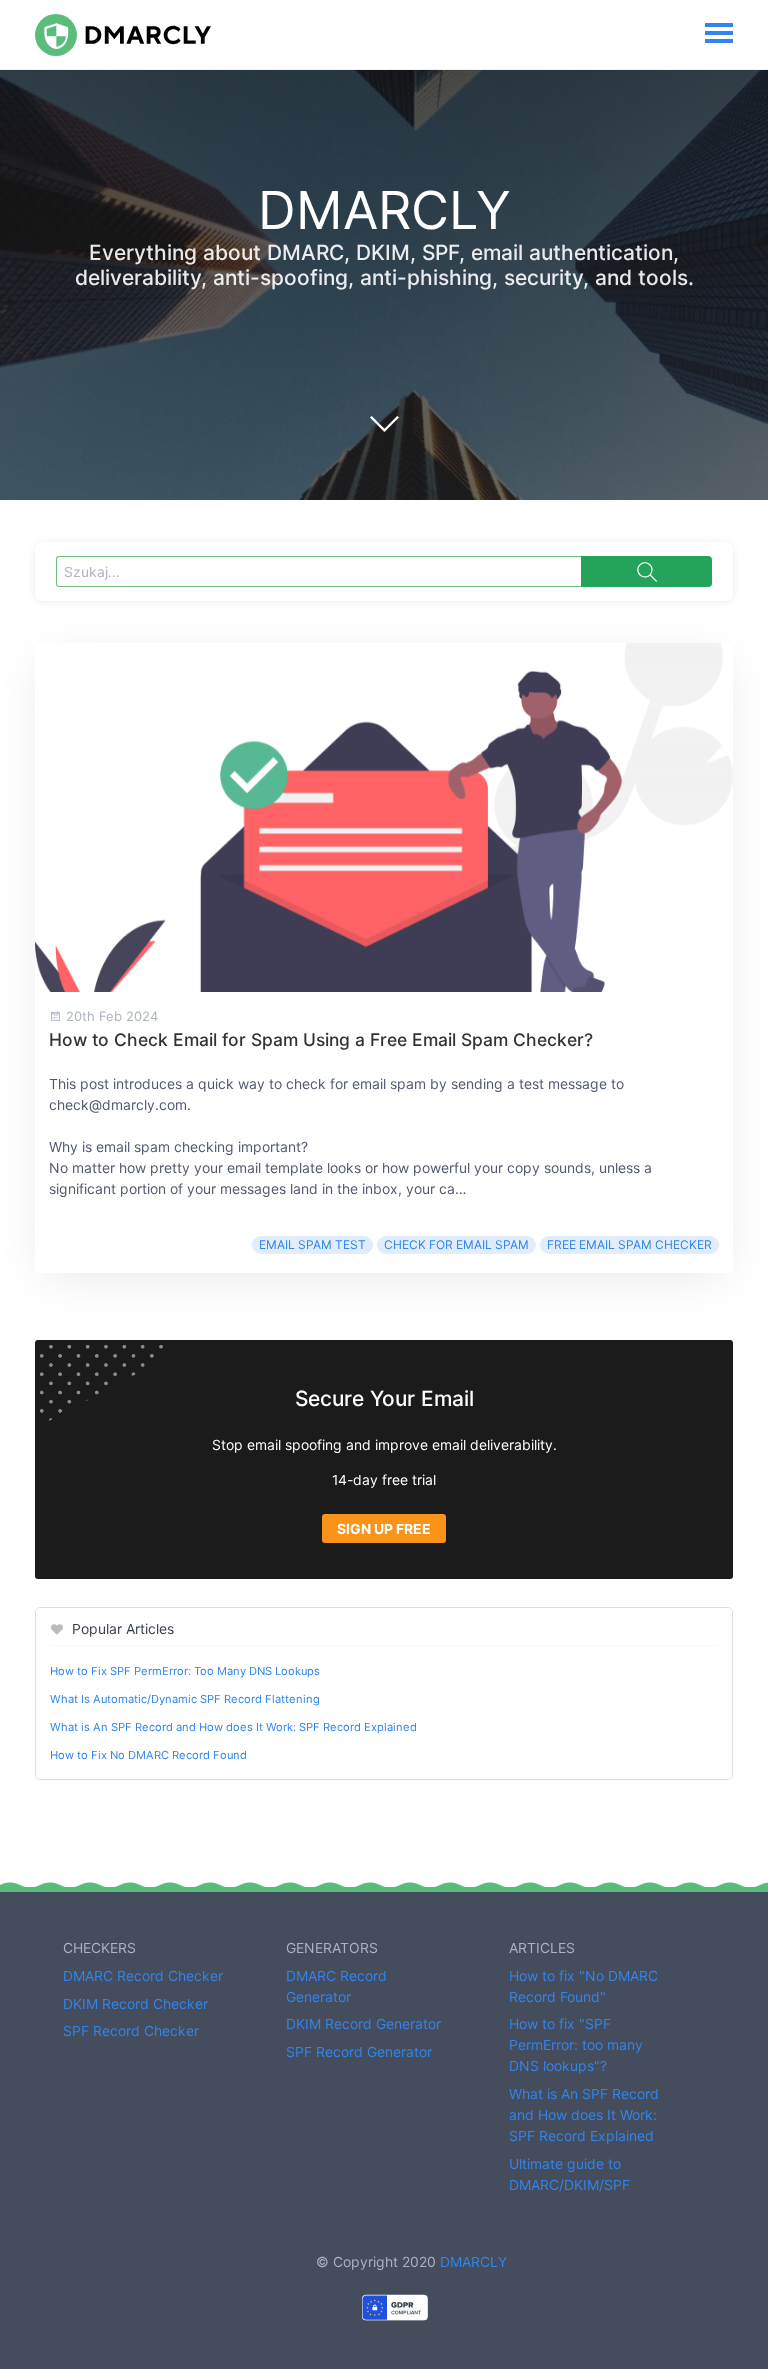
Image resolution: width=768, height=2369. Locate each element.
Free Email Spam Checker (629, 1244)
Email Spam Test (312, 1244)
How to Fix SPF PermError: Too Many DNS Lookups (185, 1671)
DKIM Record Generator (363, 2023)
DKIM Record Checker (135, 2003)
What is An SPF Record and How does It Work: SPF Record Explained (233, 1727)
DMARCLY (473, 2261)
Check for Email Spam (456, 1244)
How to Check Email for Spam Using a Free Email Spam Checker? (321, 1039)
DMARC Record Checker (143, 1975)
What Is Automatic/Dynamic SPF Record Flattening (185, 1699)
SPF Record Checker (131, 2030)
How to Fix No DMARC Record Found (148, 1755)
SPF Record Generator (359, 2051)
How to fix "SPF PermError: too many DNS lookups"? (576, 2044)
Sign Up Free (384, 1528)
